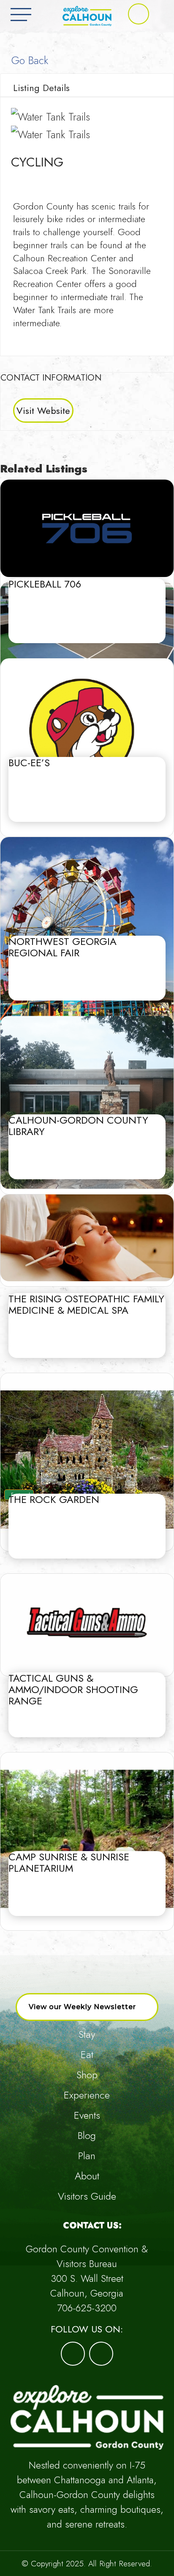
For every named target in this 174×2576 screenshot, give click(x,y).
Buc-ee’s (29, 763)
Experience (87, 2095)
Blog (87, 2135)
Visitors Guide (87, 2196)
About (87, 2176)
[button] (139, 14)
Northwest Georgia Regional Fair (63, 947)
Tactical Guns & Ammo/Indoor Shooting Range (73, 1689)
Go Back (28, 60)
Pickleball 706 (45, 584)
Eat (87, 2054)
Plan (87, 2156)
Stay (87, 2034)
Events (87, 2115)
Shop (87, 2075)
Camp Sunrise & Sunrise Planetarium (69, 1862)
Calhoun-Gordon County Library (78, 1126)
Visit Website (43, 411)
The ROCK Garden (54, 1499)
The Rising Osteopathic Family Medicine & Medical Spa (86, 1304)
